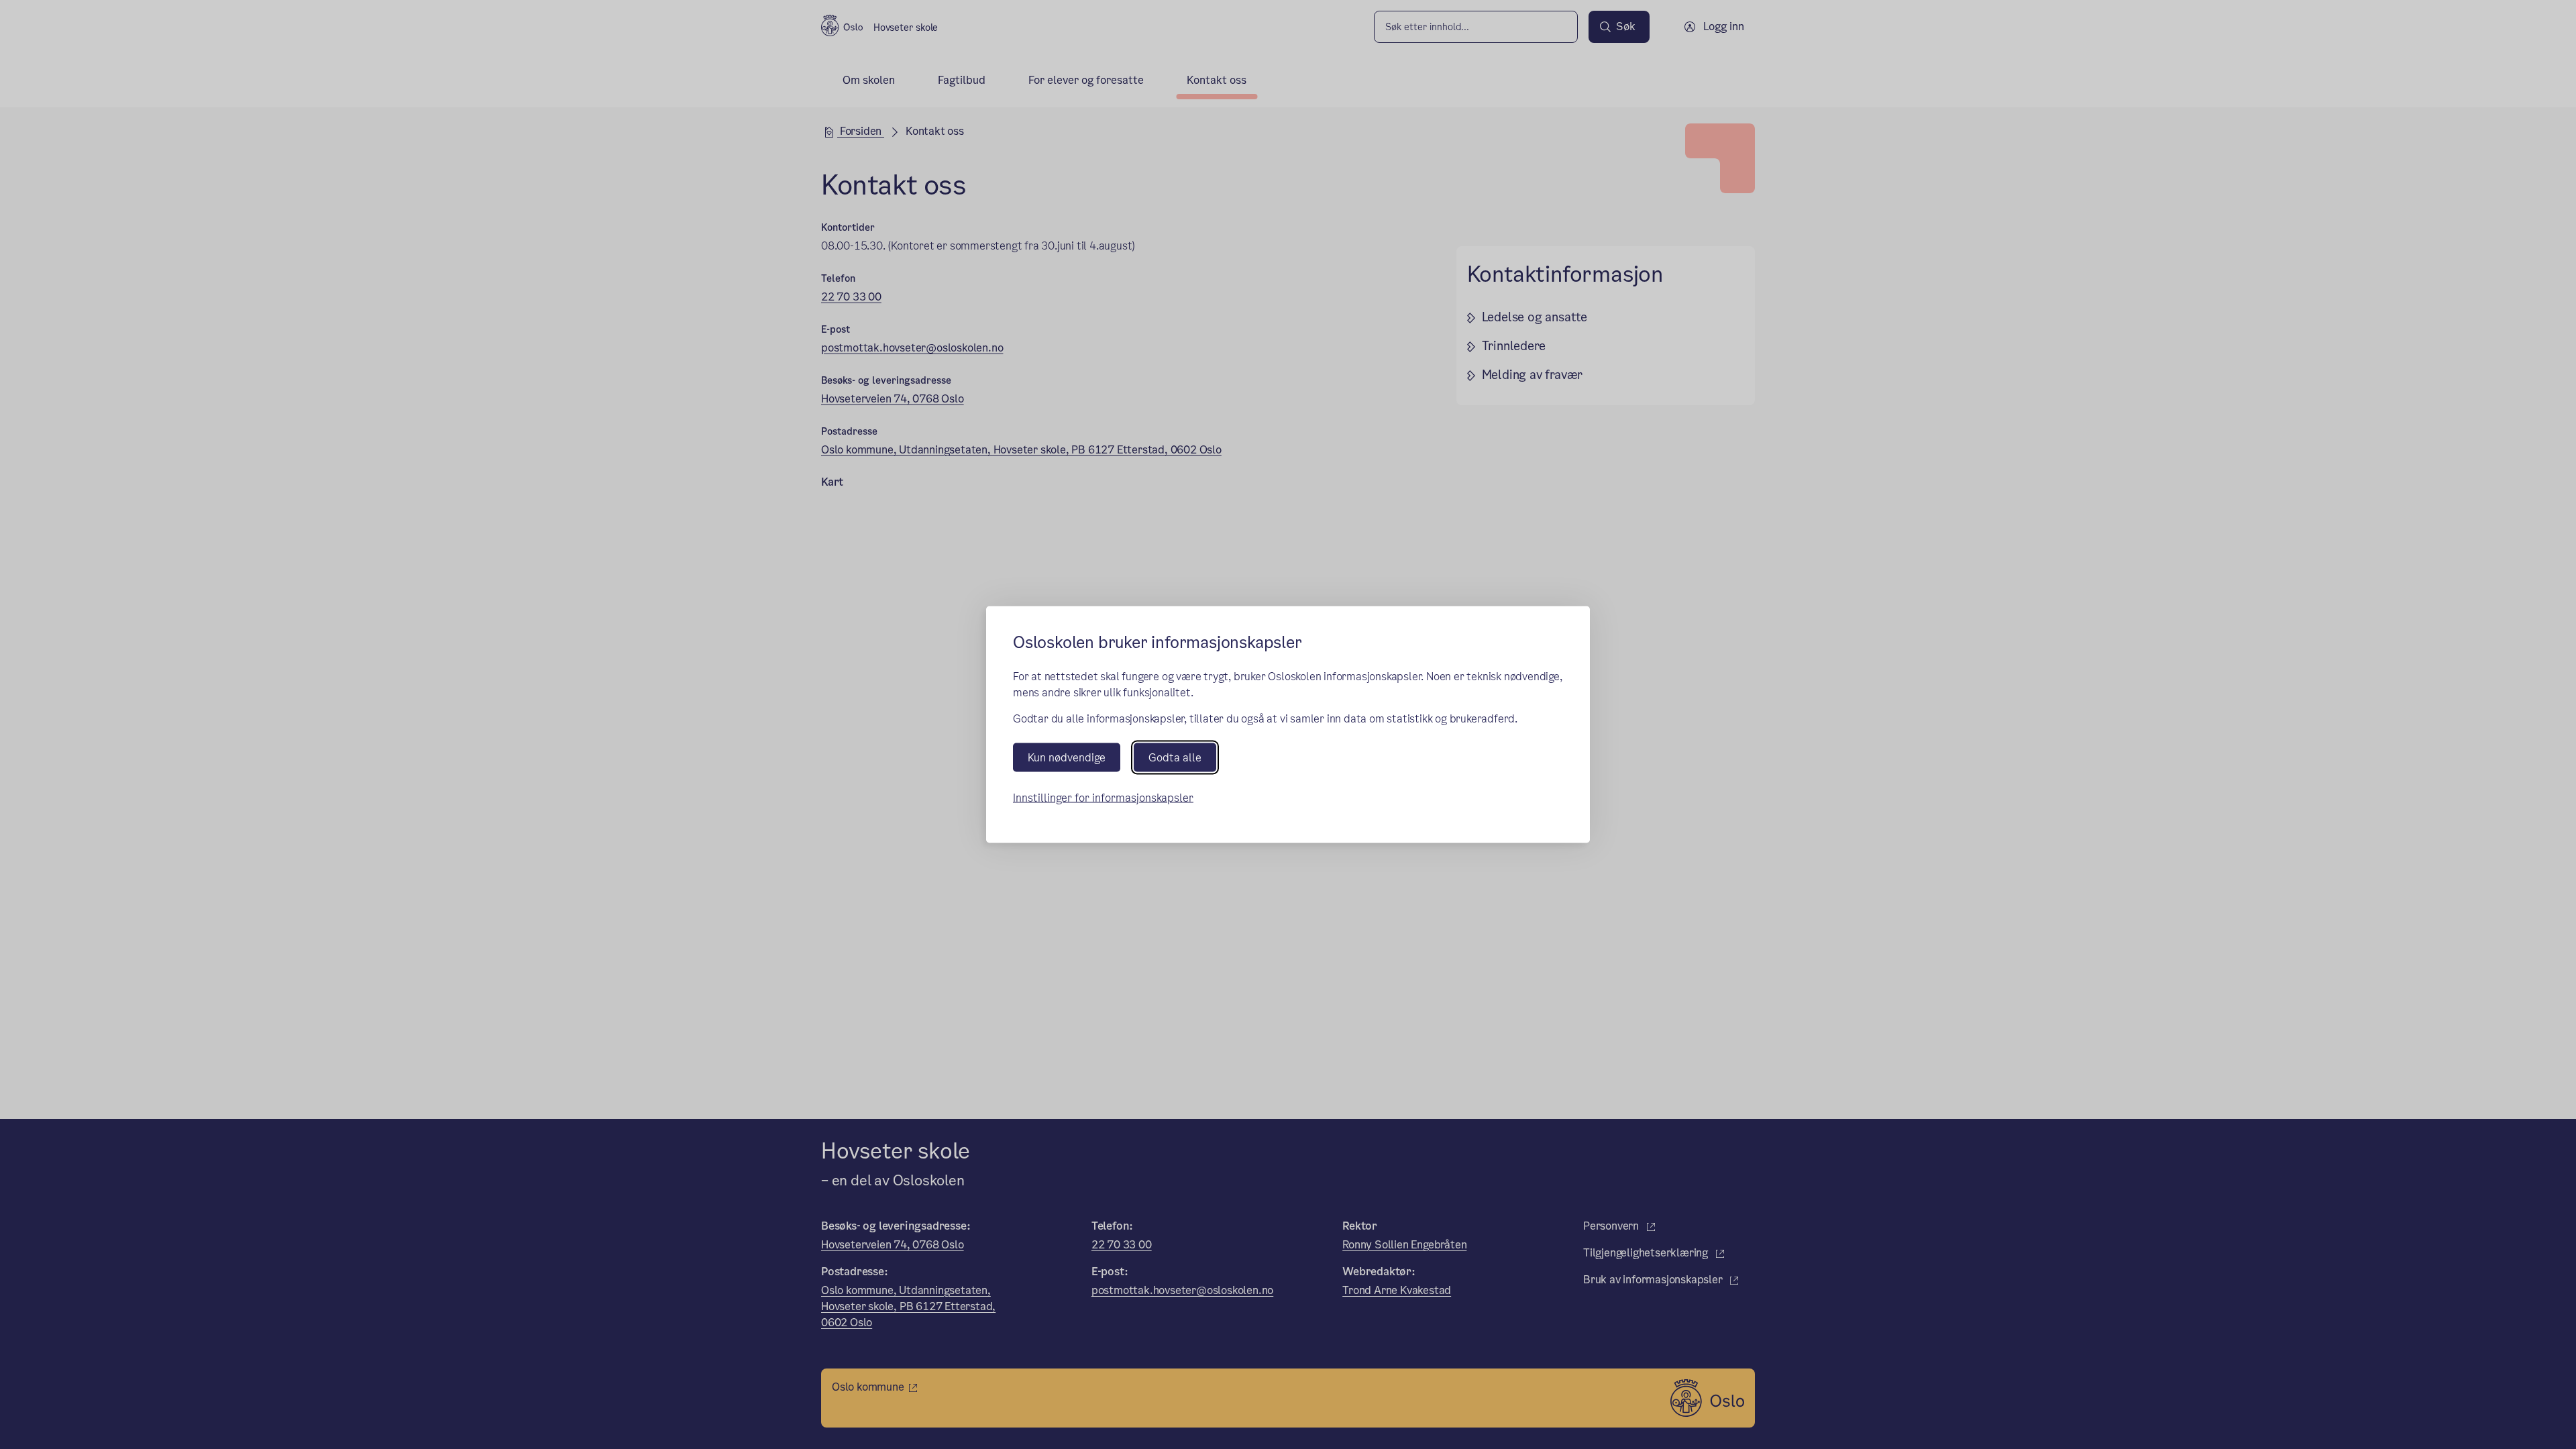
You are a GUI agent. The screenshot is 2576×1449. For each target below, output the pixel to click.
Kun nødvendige (1067, 757)
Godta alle (1175, 757)
